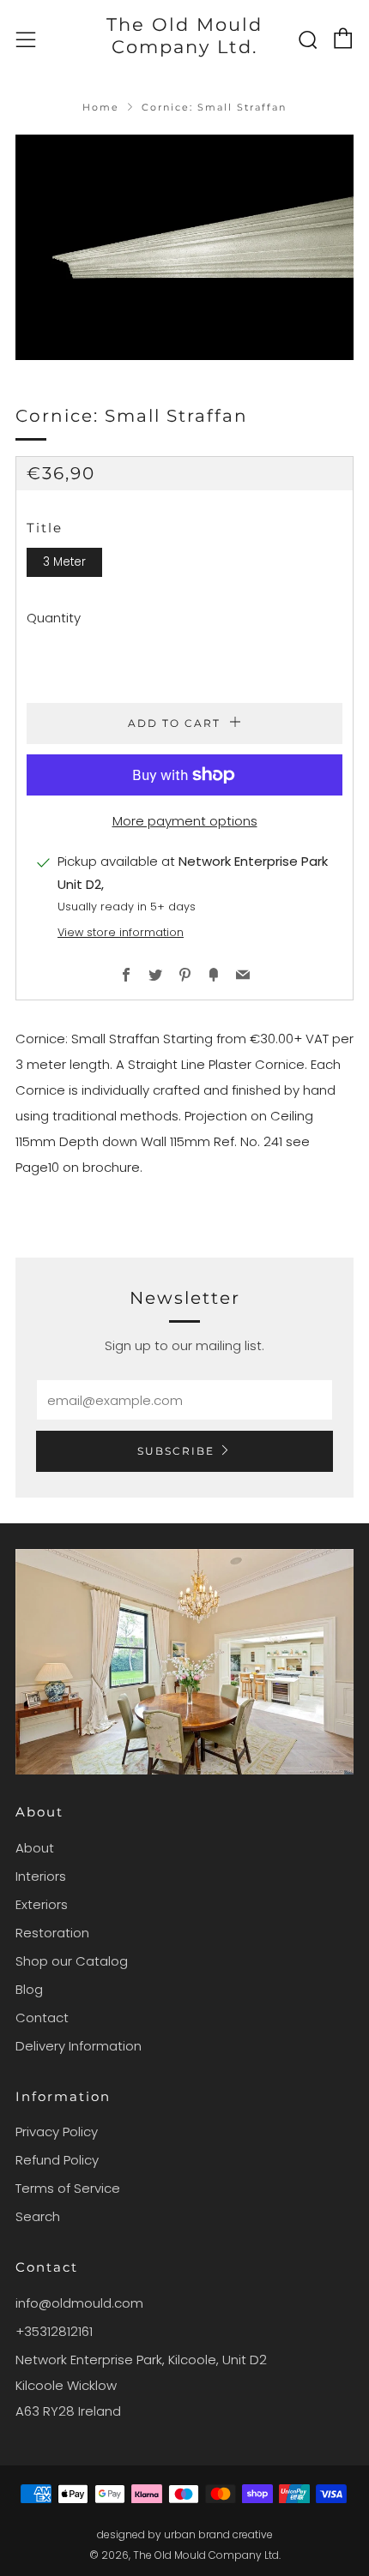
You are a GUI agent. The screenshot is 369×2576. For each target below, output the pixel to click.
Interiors (41, 1876)
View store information (121, 932)
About (35, 1848)
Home (101, 107)
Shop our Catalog (72, 1961)
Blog (29, 1989)
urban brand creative (218, 2534)
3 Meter (64, 562)
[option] (184, 247)
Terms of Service (68, 2188)
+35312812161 (54, 2331)
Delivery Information (79, 2046)
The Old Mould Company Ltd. (184, 36)
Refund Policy (57, 2160)
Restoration (52, 1933)
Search (38, 2216)
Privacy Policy (57, 2132)
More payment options (185, 821)
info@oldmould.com (79, 2303)
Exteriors (42, 1904)
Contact (42, 2018)
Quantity (54, 618)
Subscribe (176, 1451)
